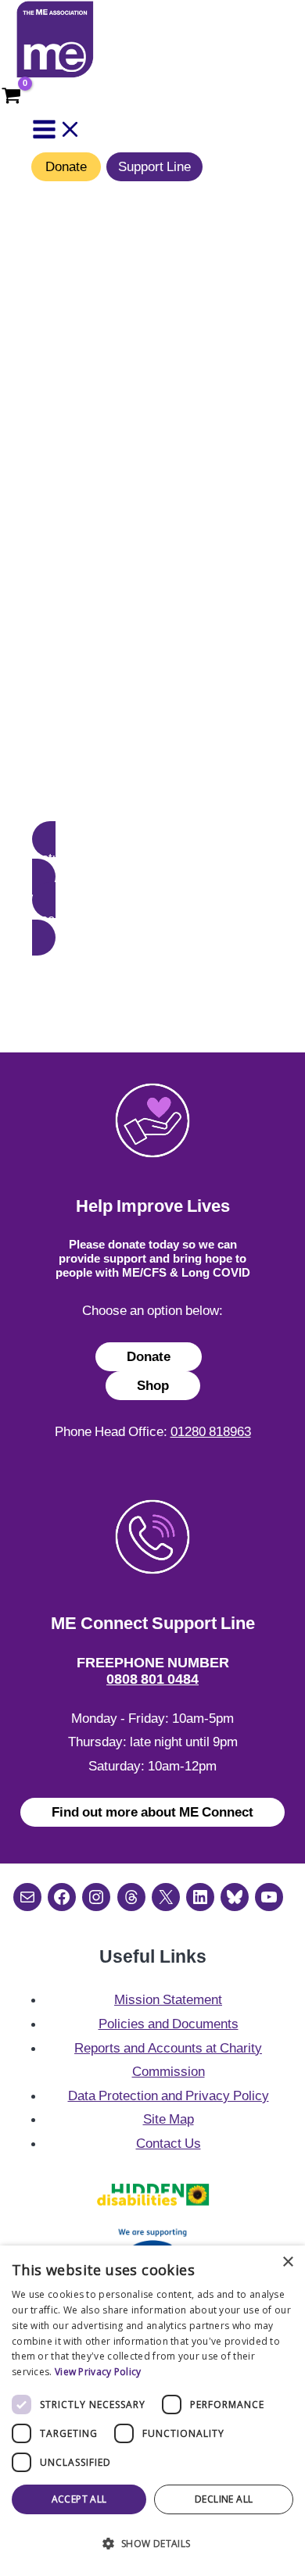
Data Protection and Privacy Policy (169, 2095)
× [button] (287, 2262)
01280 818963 (211, 1431)
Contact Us (169, 2143)
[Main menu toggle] (57, 130)
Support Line (154, 166)
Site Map (169, 2119)
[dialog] (152, 2411)
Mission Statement (168, 1999)
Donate (66, 166)
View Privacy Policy (98, 2372)
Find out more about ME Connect (152, 1812)
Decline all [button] (224, 2499)
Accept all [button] (79, 2499)
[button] (152, 858)
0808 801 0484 (152, 1679)
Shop (153, 1385)
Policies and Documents (169, 2024)
